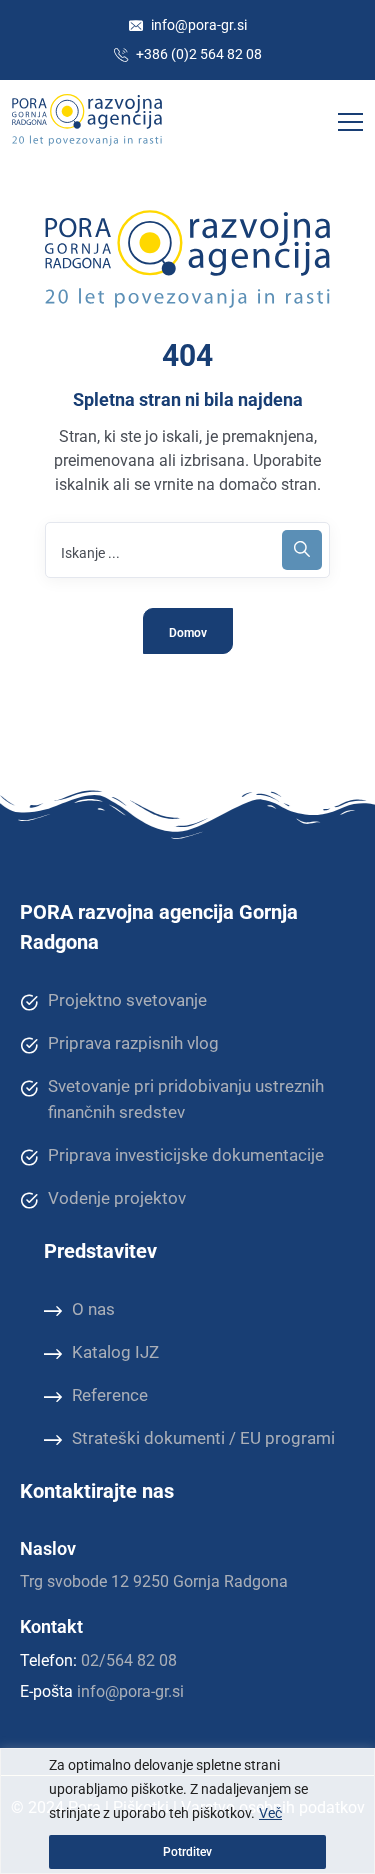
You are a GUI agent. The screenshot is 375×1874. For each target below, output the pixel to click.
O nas (93, 1309)
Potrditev (187, 1852)
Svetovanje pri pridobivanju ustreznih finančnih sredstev (186, 1099)
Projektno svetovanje (127, 1000)
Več (270, 1813)
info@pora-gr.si (197, 25)
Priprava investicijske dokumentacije (186, 1155)
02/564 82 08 (129, 1660)
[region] (187, 1811)
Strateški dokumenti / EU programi (203, 1438)
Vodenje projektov (117, 1198)
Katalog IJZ (115, 1352)
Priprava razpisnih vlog (133, 1043)
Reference (110, 1395)
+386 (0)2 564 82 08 (197, 54)
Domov (188, 633)
